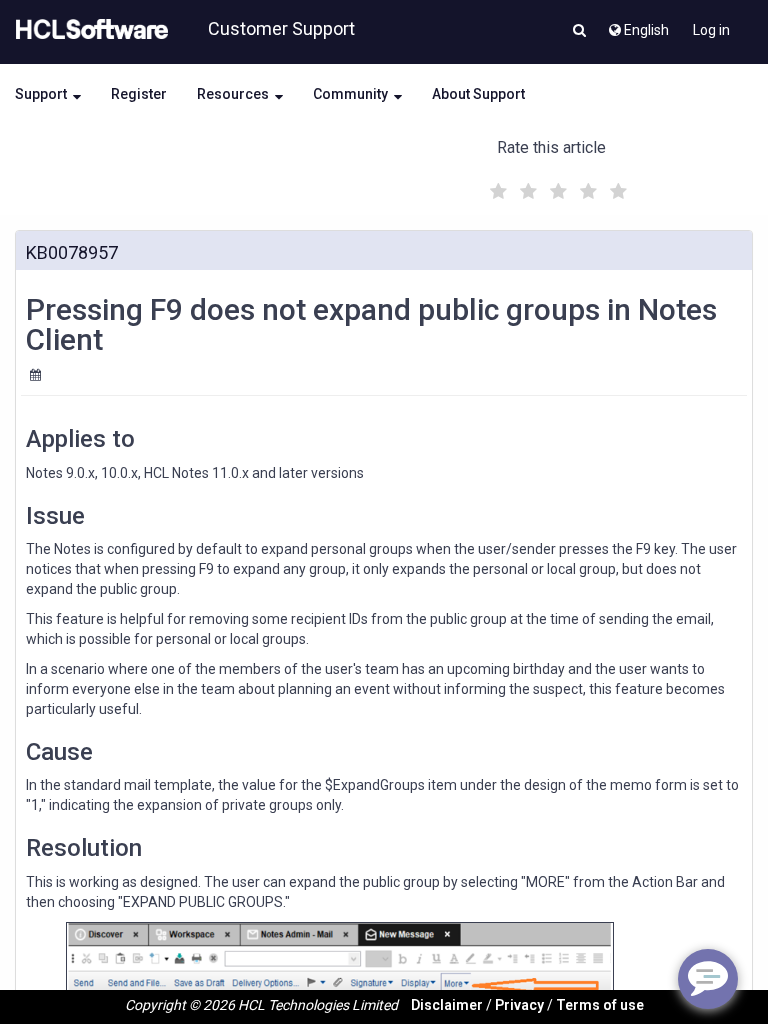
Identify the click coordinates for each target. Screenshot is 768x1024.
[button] (579, 32)
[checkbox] (496, 186)
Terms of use (600, 1005)
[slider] (556, 188)
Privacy (519, 1005)
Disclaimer (447, 1005)
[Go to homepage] (88, 30)
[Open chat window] (708, 979)
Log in (711, 30)
